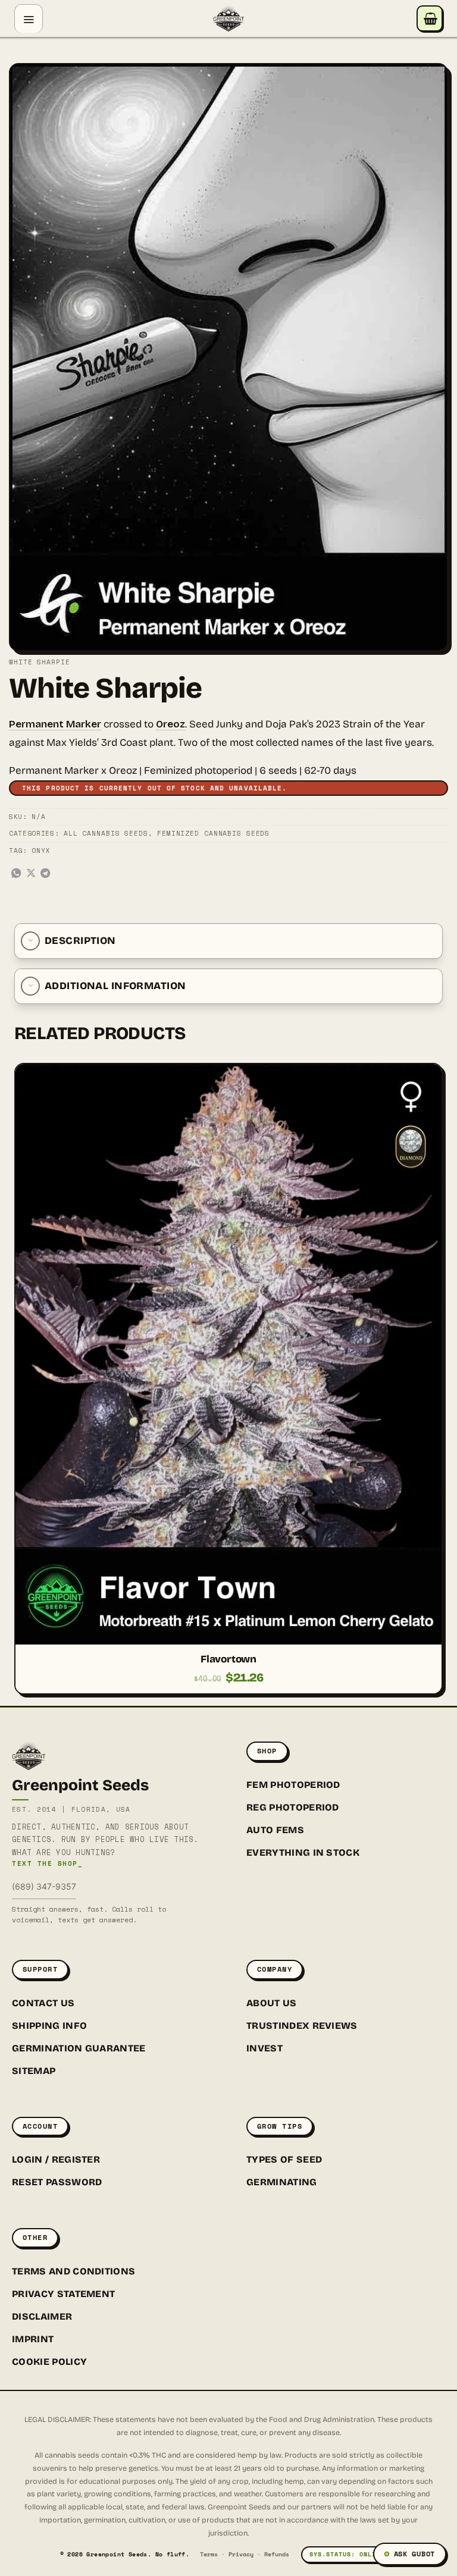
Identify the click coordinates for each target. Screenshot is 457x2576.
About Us (272, 2003)
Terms (209, 2554)
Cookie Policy (49, 2362)
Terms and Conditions (73, 2271)
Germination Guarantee (79, 2048)
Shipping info (49, 2026)
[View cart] (430, 18)
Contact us (43, 2003)
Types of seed (284, 2159)
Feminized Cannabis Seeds (213, 833)
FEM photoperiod (293, 1785)
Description (80, 941)
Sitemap (34, 2071)
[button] (29, 18)
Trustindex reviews (302, 2026)
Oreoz (170, 724)
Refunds (277, 2554)
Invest (265, 2048)
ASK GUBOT (414, 2554)
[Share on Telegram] (45, 874)
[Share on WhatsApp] (16, 874)
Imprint (33, 2339)
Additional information (115, 986)
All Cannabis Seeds (106, 833)
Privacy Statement (63, 2294)
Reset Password (57, 2182)
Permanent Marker (55, 724)
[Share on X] (31, 874)
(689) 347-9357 (44, 1886)
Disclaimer (42, 2316)
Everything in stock (303, 1852)
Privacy (241, 2554)
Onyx (41, 851)
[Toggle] (30, 941)
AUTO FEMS (275, 1830)
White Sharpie (39, 662)
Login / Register (56, 2159)
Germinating (282, 2182)
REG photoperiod (293, 1807)
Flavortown (228, 1659)
